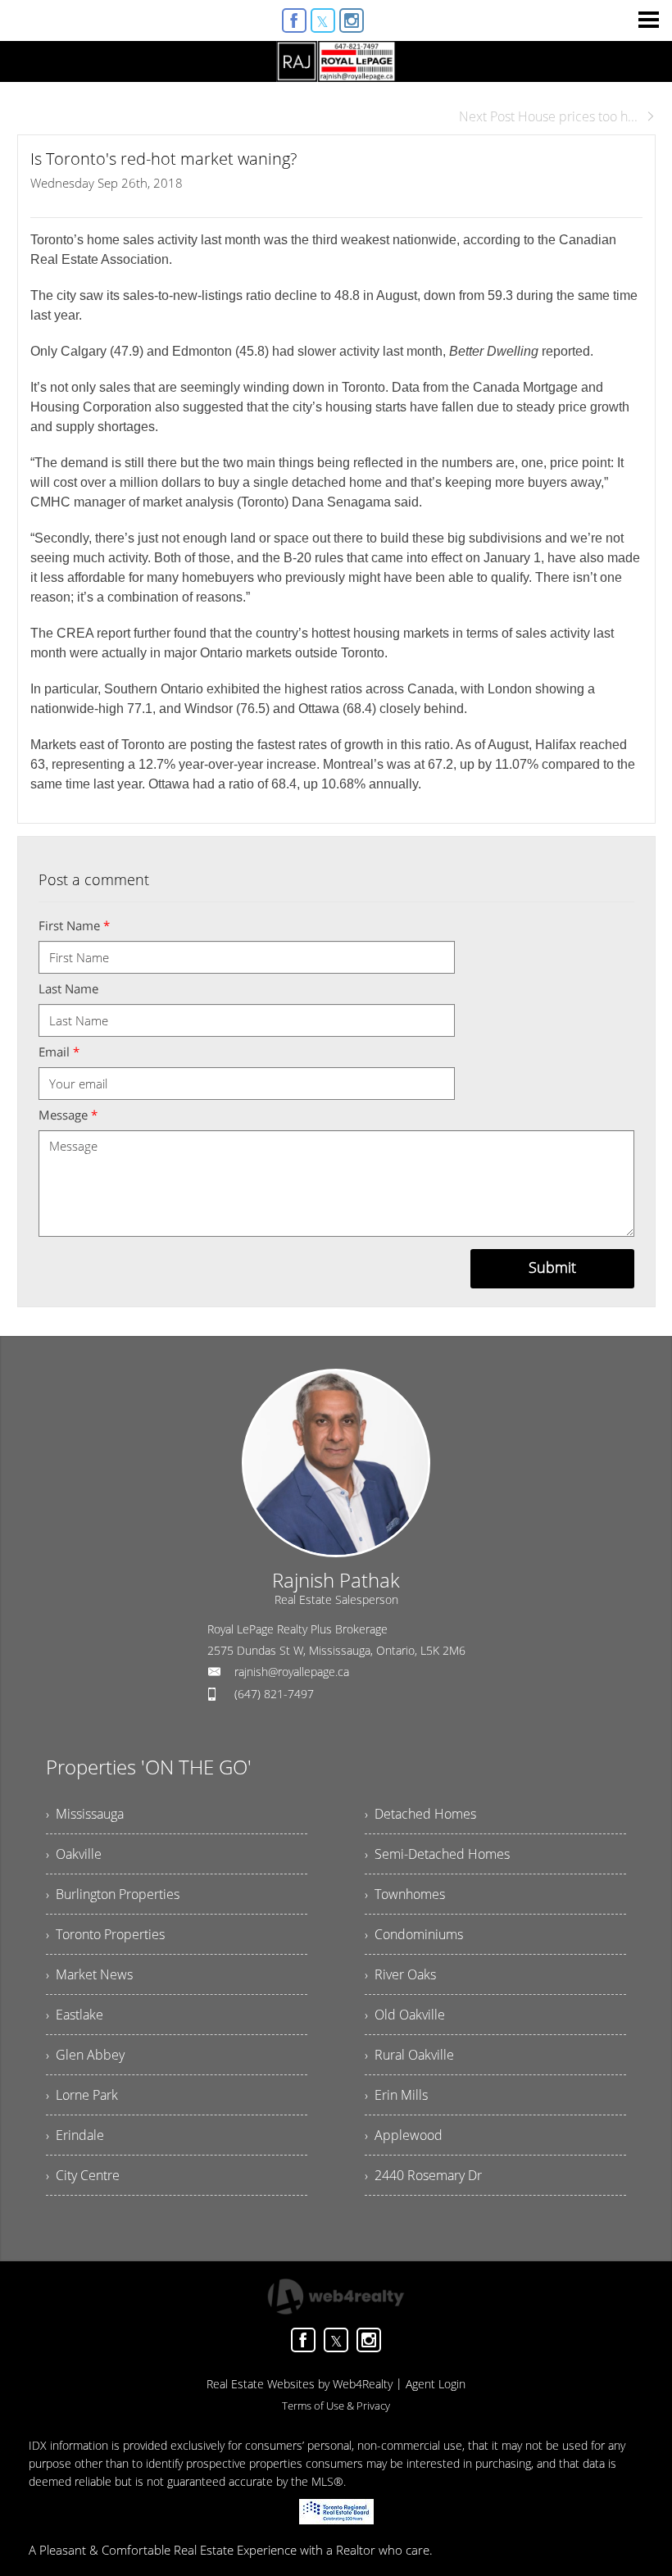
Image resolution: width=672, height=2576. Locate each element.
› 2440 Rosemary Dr (423, 2175)
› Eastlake (75, 2015)
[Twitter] (323, 20)
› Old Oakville (405, 2015)
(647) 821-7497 (274, 1694)
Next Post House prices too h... (548, 116)
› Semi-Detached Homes (437, 1854)
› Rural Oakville (409, 2055)
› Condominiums (414, 1934)
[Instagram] (352, 20)
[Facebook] (294, 20)
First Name (74, 925)
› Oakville (74, 1854)
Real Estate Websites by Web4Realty (300, 2384)
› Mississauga (85, 1814)
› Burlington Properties (113, 1894)
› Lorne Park (82, 2095)
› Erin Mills (396, 2095)
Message (68, 1115)
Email (59, 1052)
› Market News (89, 1974)
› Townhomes (405, 1894)
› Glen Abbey (85, 2055)
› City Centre (83, 2175)
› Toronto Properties (105, 1934)
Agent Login (436, 2384)
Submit (552, 1267)
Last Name (68, 988)
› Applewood (404, 2135)
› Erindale (75, 2135)
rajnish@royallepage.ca (292, 1672)
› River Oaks (400, 1974)
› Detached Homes (420, 1814)
